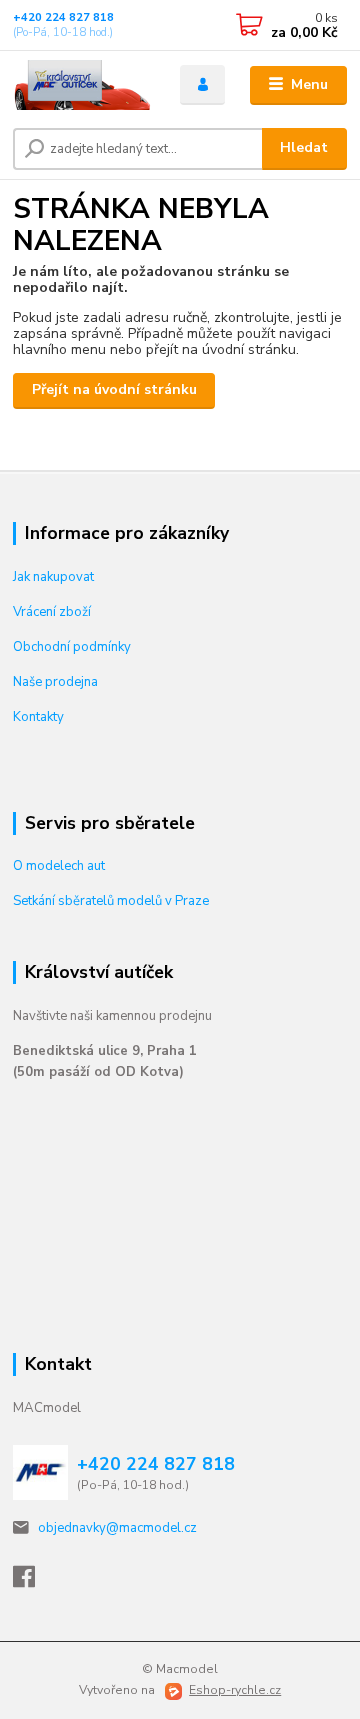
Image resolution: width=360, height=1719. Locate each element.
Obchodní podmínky (72, 647)
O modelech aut (59, 866)
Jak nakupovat (53, 577)
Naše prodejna (55, 682)
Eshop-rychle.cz (235, 1690)
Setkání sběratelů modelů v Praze (111, 901)
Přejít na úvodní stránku (114, 389)
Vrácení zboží (52, 612)
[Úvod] (82, 85)
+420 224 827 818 (63, 17)
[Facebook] (33, 1582)
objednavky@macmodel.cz (117, 1528)
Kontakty (38, 717)
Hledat (304, 147)
